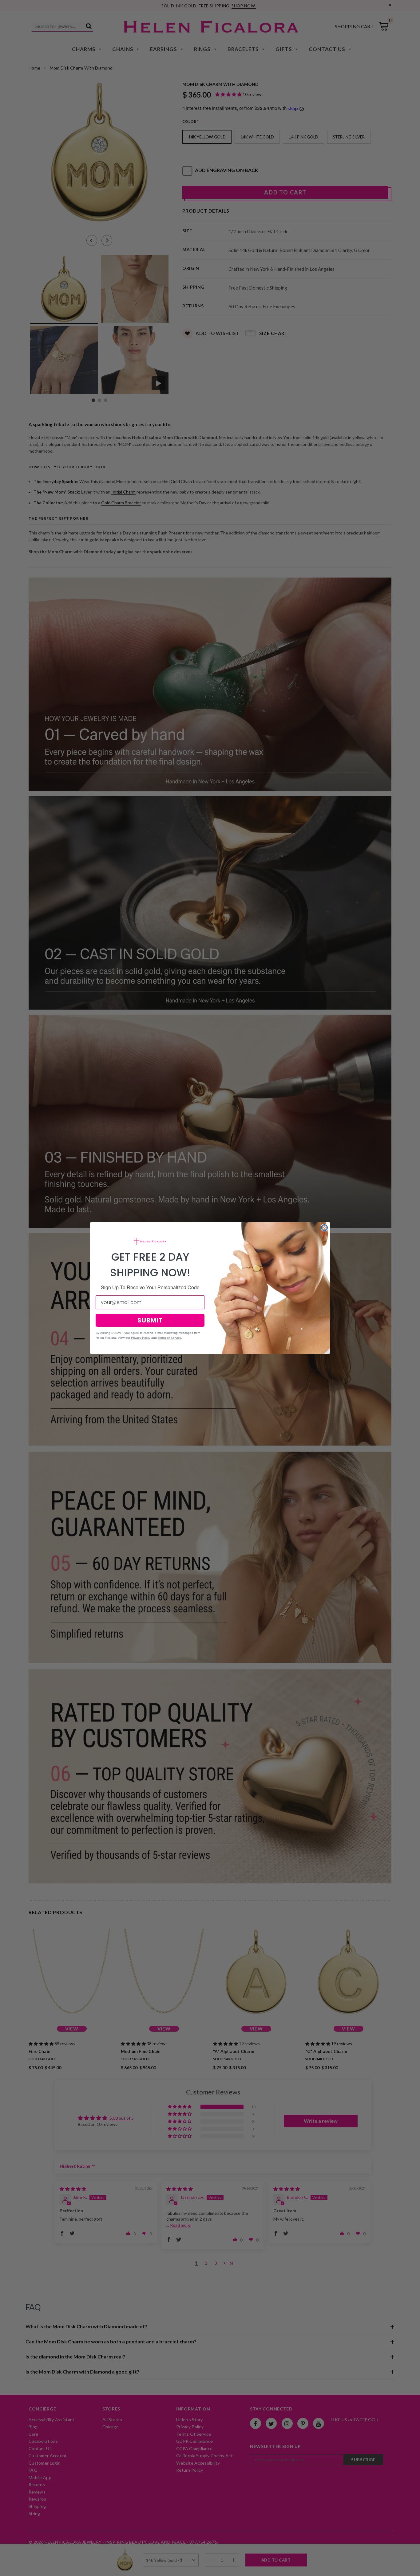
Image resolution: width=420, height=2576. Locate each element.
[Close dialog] (324, 1228)
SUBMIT (150, 1320)
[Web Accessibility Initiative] (2, 2569)
